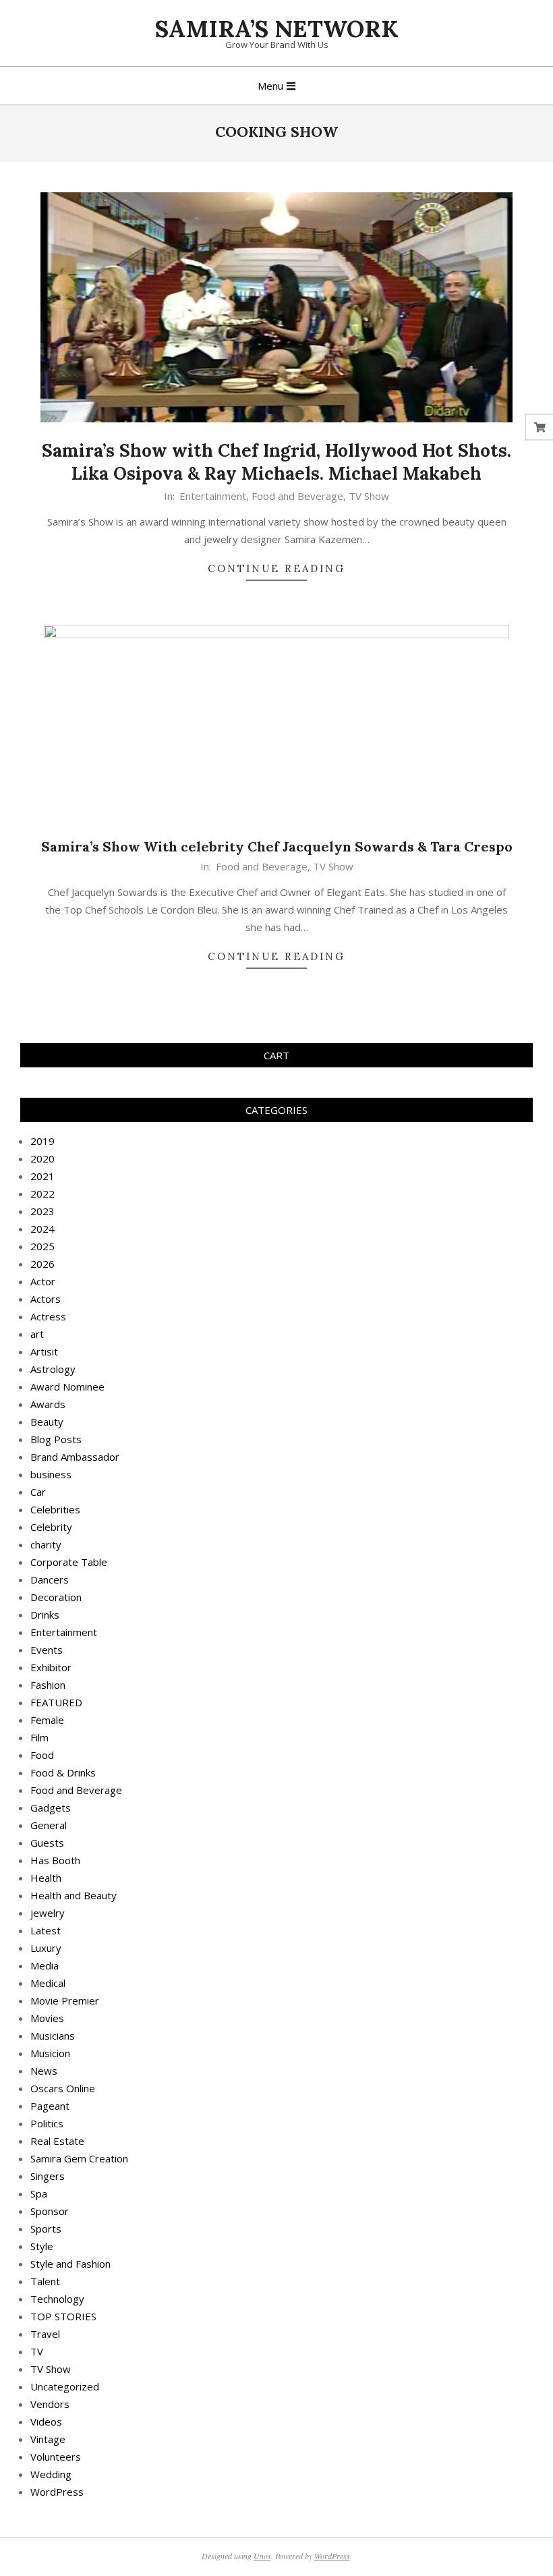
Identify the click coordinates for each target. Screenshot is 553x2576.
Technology (57, 2299)
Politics (47, 2123)
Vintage (48, 2439)
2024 (42, 1229)
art (37, 1334)
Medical (48, 1983)
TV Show (369, 496)
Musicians (53, 2036)
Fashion (48, 1685)
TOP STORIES (63, 2316)
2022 (42, 1194)
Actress (48, 1316)
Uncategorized (65, 2386)
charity (46, 1544)
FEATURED (56, 1702)
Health (46, 1878)
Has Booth (55, 1860)
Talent (45, 2281)
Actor (43, 1281)
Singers (48, 2176)
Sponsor (50, 2211)
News (44, 2071)
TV (37, 2351)
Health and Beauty (74, 1895)
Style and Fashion (70, 2264)
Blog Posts (56, 1439)
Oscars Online (63, 2088)
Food (42, 1755)
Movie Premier (65, 2000)
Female (47, 1720)
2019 (42, 1141)
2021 (42, 1176)
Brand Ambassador (75, 1457)
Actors (46, 1299)
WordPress (57, 2492)
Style (42, 2246)
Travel (45, 2334)
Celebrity (51, 1527)
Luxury (46, 1948)
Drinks (45, 1615)
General (49, 1825)
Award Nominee (67, 1387)
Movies (47, 2018)
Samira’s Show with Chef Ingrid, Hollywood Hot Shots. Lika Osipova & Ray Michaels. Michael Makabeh (276, 462)
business (51, 1474)
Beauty (47, 1422)
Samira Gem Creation (79, 2158)
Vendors (50, 2404)
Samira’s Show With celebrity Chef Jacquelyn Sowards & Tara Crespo (277, 846)
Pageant (50, 2106)
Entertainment (213, 496)
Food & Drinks (63, 1772)
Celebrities (55, 1509)
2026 (42, 1264)
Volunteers (56, 2457)
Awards (48, 1404)
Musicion (50, 2053)
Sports (46, 2229)
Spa (39, 2193)
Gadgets (51, 1808)
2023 (42, 1211)
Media (45, 1965)
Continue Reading (276, 568)
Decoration (56, 1597)
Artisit (44, 1351)
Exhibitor (51, 1667)
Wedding (51, 2474)
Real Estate (57, 2141)
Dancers (50, 1579)
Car (38, 1492)
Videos (46, 2421)
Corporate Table (69, 1562)
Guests (47, 1843)
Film (39, 1737)
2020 (42, 1158)
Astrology (53, 1369)
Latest (46, 1930)
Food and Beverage (297, 496)
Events (47, 1650)
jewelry (48, 1913)
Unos (262, 2556)
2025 (42, 1246)
